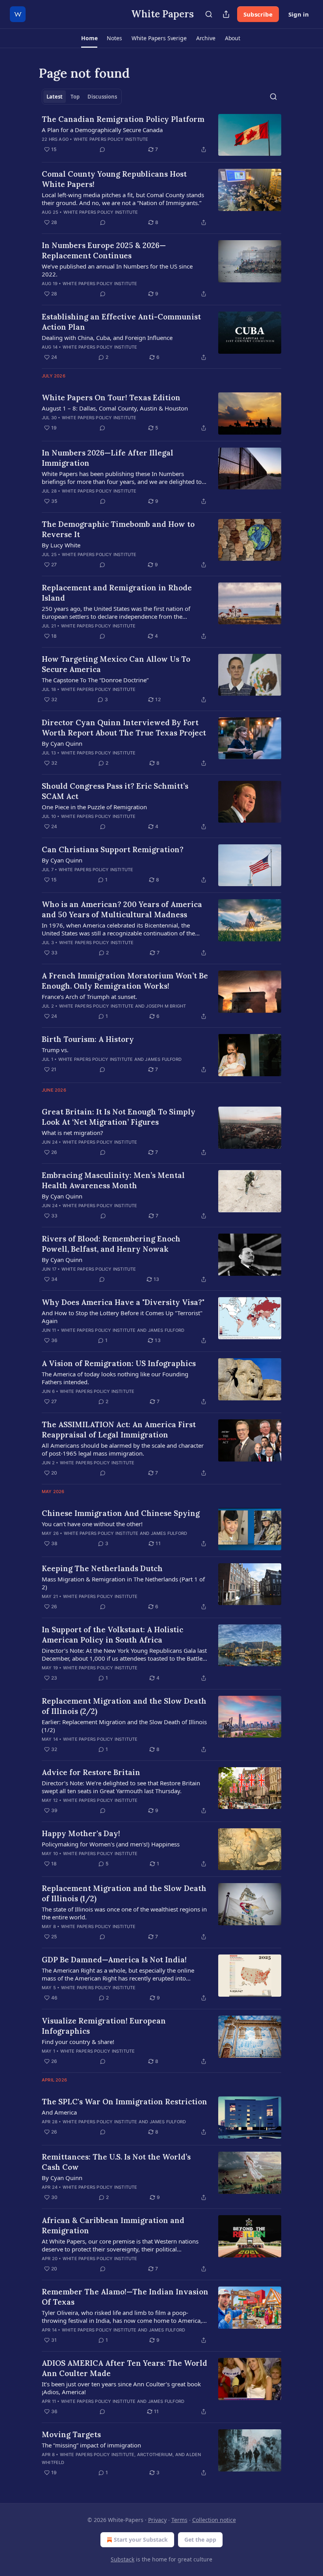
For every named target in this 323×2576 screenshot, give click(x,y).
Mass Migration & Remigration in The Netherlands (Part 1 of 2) (123, 1583)
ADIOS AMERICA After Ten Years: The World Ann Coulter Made (124, 2368)
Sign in (299, 14)
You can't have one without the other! (92, 1524)
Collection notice (214, 2520)
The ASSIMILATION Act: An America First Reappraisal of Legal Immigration (119, 1430)
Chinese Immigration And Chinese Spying (121, 1513)
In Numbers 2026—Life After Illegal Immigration (108, 458)
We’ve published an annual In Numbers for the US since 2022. (117, 270)
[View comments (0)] (102, 149)
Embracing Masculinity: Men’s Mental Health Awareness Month (113, 1180)
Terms (179, 2520)
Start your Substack (141, 2540)
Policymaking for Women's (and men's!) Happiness (111, 1844)
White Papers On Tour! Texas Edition (111, 398)
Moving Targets (71, 2434)
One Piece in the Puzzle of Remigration (94, 807)
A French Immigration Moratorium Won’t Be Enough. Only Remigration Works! (125, 981)
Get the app (200, 2540)
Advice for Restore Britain (91, 1772)
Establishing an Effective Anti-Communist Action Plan (121, 322)
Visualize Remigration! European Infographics (104, 2026)
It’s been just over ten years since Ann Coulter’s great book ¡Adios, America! (121, 2388)
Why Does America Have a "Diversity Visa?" (123, 1302)
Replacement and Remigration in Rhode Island (117, 593)
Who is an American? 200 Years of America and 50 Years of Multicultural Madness (122, 909)
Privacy (157, 2520)
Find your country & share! (78, 2042)
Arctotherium (155, 2455)
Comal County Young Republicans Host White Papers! (114, 179)
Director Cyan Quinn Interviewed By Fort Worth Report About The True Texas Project (124, 728)
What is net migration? (72, 1133)
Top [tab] (75, 97)
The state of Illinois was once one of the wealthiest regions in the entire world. (124, 1913)
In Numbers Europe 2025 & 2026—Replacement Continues (104, 250)
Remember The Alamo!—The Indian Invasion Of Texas (125, 2297)
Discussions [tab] (102, 97)
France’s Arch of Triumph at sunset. (89, 997)
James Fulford (163, 1059)
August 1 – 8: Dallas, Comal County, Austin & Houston (115, 408)
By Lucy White (61, 545)
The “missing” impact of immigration (91, 2445)
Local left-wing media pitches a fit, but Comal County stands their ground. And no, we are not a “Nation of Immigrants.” (123, 199)
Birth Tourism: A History (88, 1039)
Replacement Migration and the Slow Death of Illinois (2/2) (124, 1706)
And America (59, 2112)
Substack (123, 2559)
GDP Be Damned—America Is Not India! (114, 1960)
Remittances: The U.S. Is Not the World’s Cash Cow (116, 2162)
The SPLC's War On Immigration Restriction (124, 2102)
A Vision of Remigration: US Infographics (119, 1363)
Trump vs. (55, 1050)
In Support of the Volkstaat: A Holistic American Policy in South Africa (112, 1635)
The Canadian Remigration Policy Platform (123, 119)
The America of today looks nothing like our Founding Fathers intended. (115, 1378)
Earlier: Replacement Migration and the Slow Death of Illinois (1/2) (124, 1726)
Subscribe (258, 14)
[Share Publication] (226, 14)
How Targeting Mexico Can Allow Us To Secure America (116, 664)
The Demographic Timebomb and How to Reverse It (118, 529)
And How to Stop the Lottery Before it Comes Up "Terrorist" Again (122, 1317)
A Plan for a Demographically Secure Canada (102, 130)
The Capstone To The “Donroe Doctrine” (95, 680)
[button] (89, 38)
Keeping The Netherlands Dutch (102, 1568)
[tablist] (82, 97)
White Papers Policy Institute (111, 139)
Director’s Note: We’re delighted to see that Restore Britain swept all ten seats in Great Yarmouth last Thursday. (121, 1787)
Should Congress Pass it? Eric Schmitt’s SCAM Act (115, 791)
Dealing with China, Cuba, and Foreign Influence (107, 338)
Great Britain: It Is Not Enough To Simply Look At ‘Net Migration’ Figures (119, 1117)
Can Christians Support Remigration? (113, 849)
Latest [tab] (55, 97)
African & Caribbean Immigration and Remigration (113, 2225)
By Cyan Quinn (62, 743)
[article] (161, 135)
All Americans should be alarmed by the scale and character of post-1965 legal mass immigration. (123, 1449)
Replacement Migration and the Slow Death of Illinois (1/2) (124, 1893)
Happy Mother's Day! (81, 1833)
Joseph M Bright (166, 1006)
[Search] (209, 14)
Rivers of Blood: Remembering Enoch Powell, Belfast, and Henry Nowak (111, 1244)
